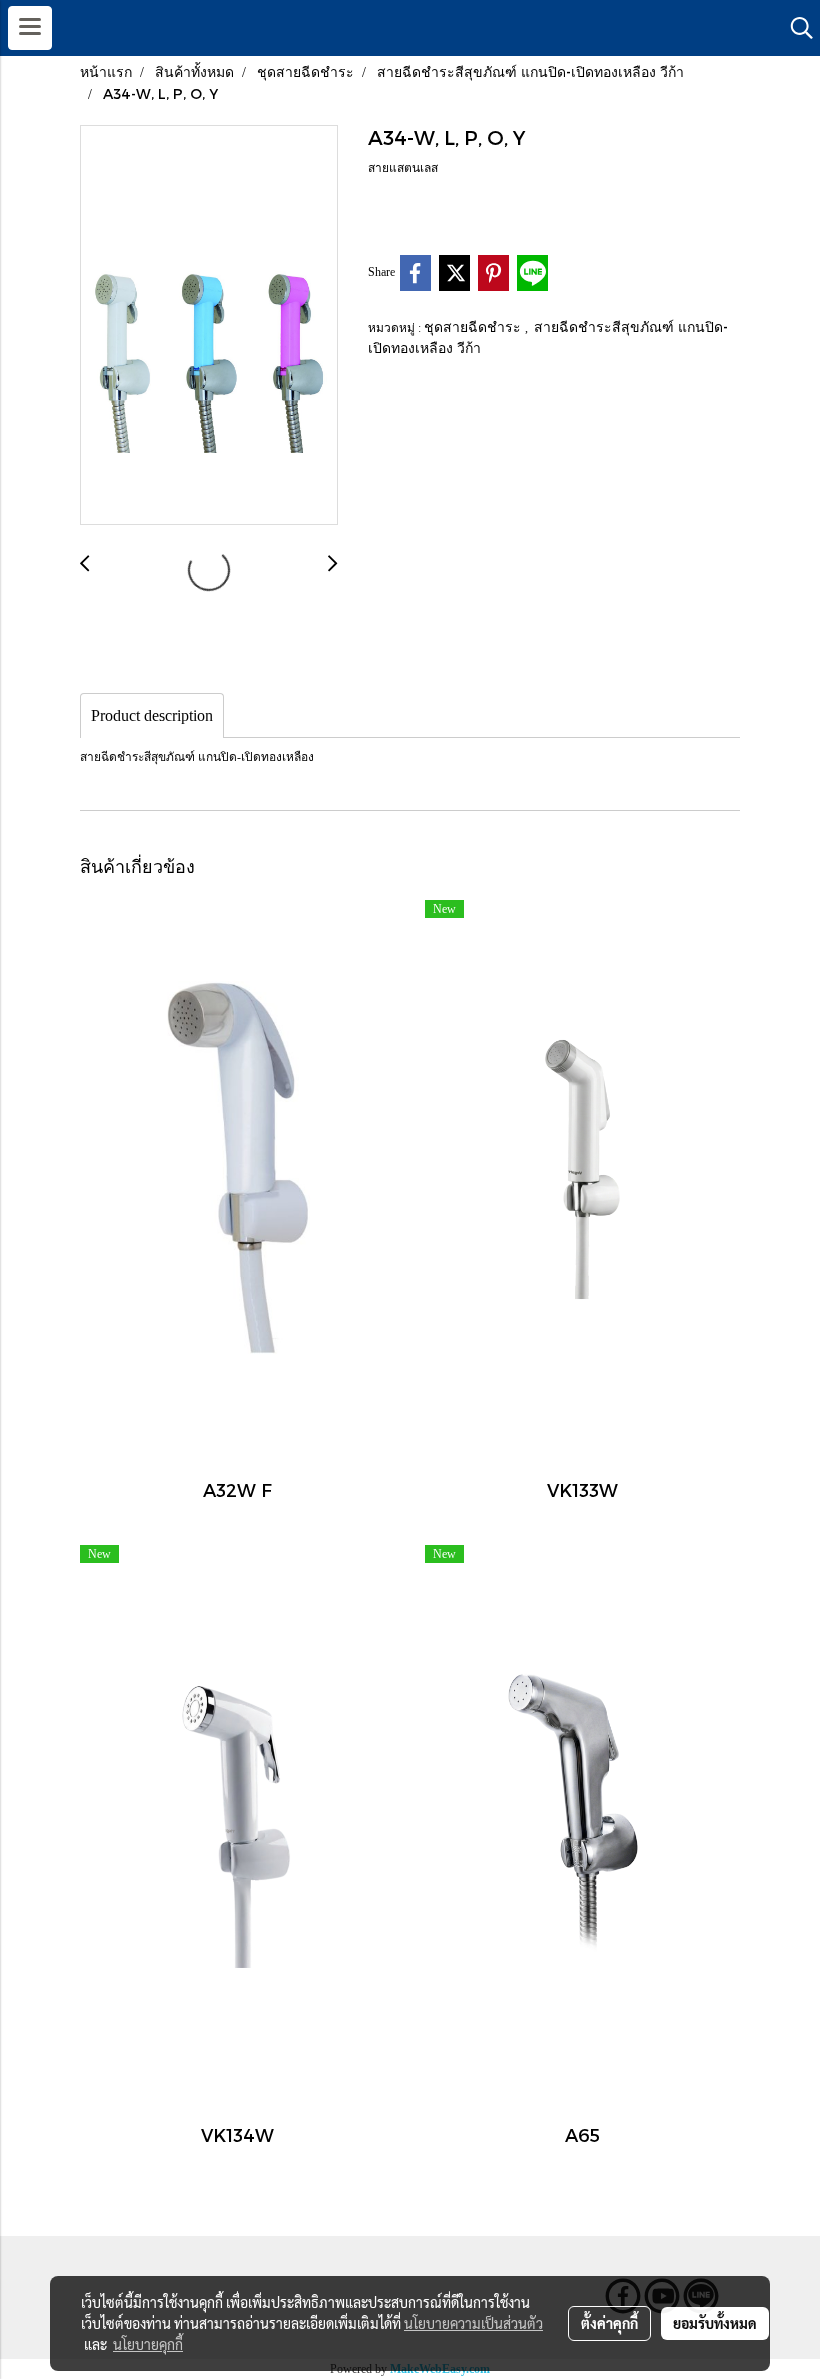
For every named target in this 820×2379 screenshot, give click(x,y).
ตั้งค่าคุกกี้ (609, 2323)
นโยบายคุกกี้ (148, 2344)
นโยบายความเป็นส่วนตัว (473, 2323)
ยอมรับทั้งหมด (715, 2323)
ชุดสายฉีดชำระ (474, 326)
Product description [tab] (152, 715)
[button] (795, 28)
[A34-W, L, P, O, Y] (209, 326)
